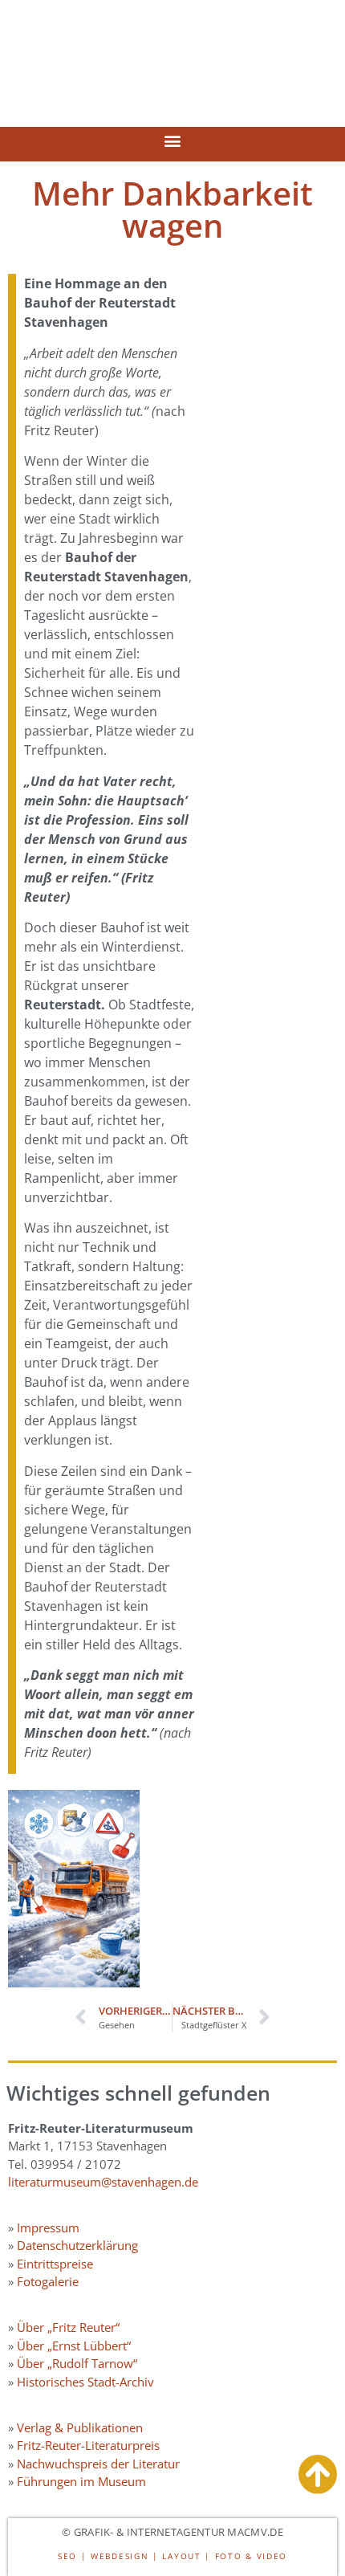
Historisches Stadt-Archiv (85, 2382)
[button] (173, 140)
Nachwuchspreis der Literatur (98, 2464)
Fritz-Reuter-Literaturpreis (88, 2445)
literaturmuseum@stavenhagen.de (103, 2182)
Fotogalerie (48, 2281)
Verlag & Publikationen (80, 2427)
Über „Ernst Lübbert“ (74, 2346)
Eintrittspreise (55, 2264)
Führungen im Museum (81, 2481)
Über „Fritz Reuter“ (68, 2327)
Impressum (48, 2228)
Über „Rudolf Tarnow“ (77, 2363)
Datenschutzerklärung (77, 2245)
